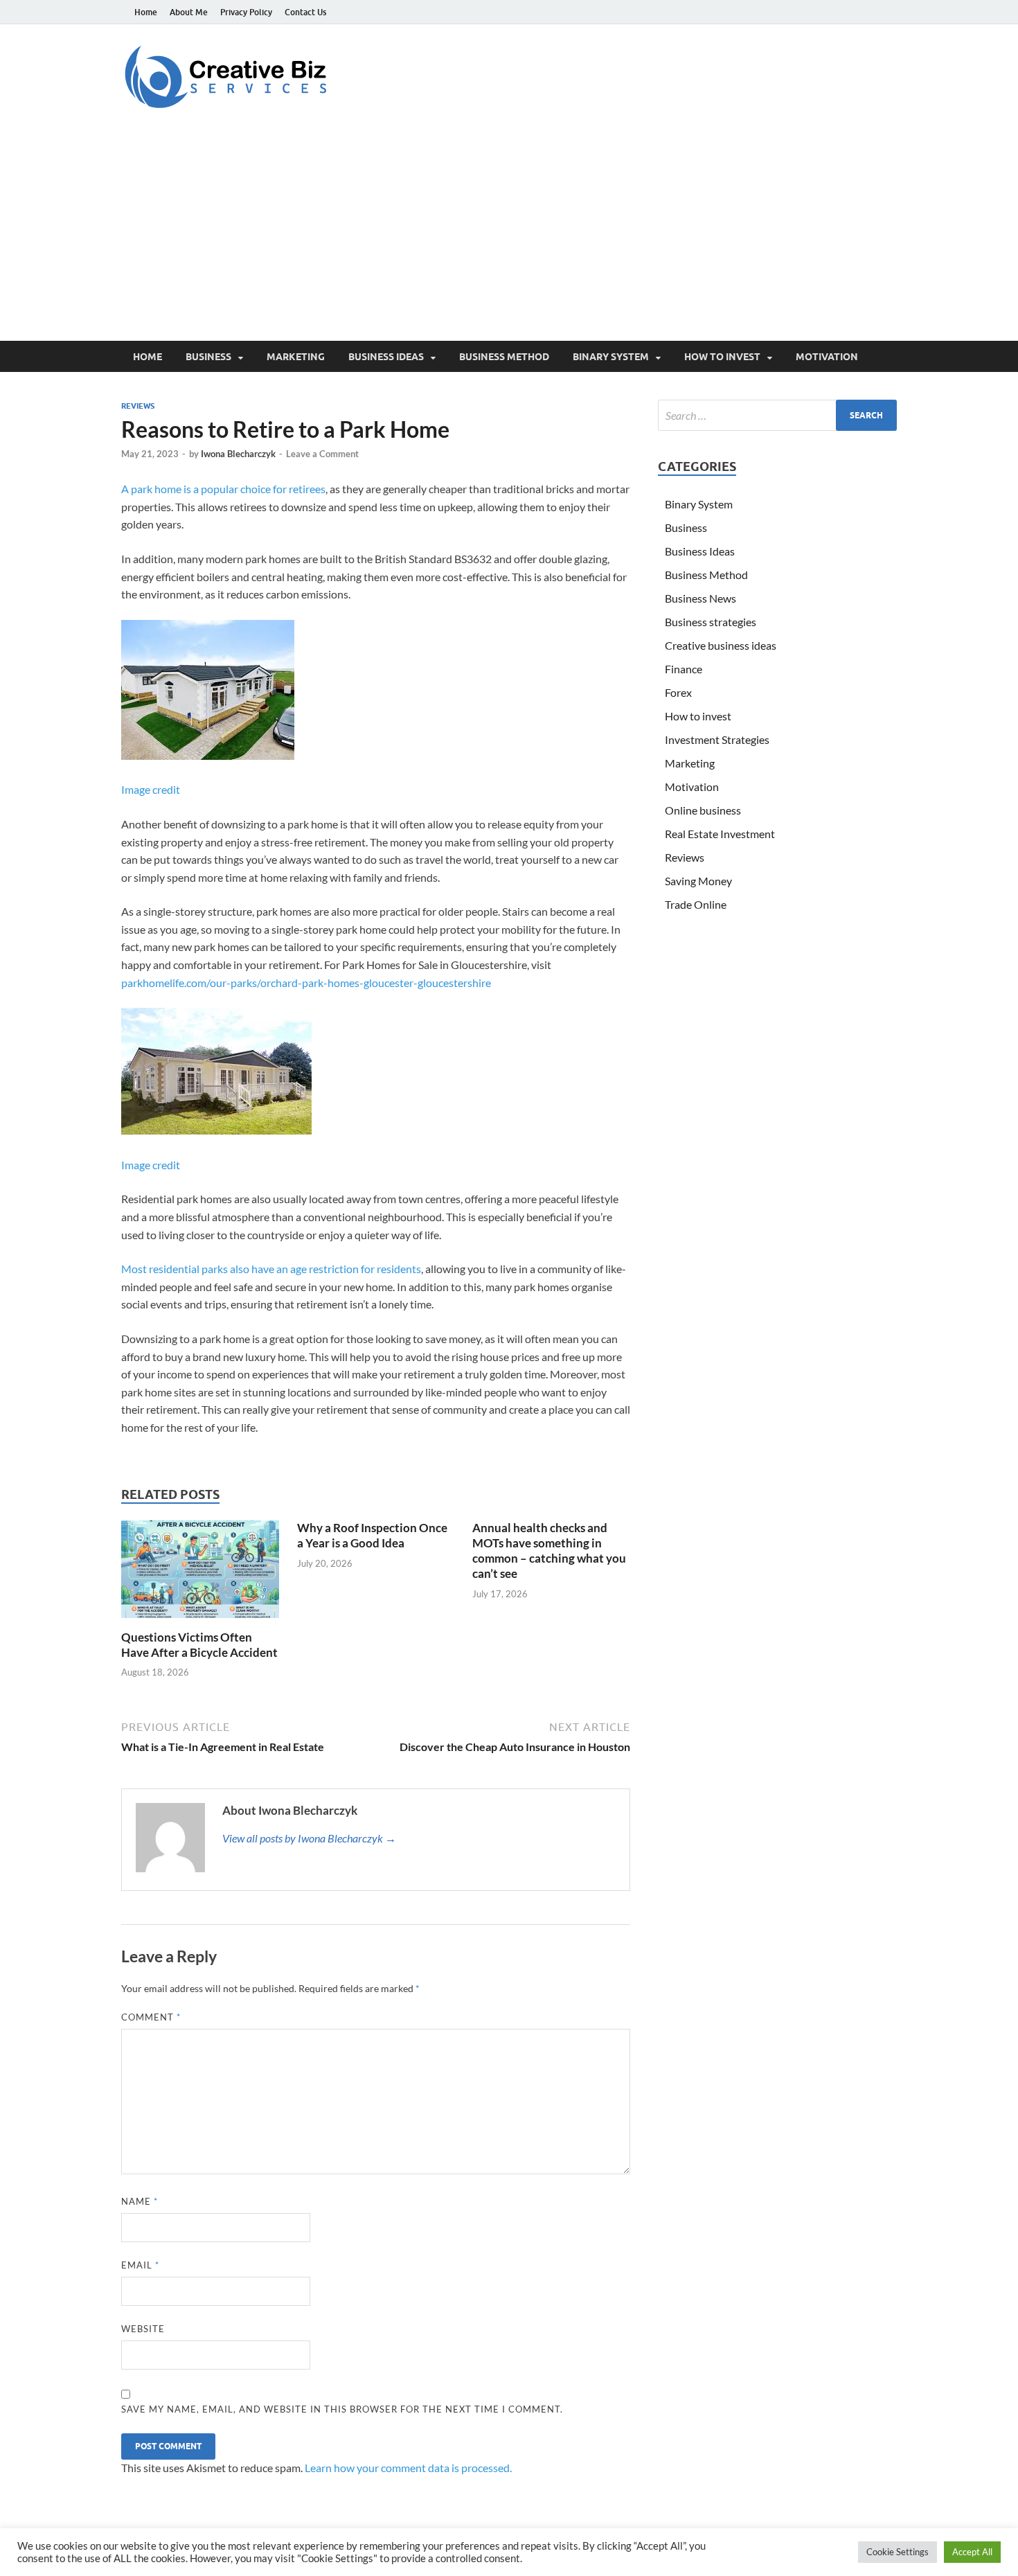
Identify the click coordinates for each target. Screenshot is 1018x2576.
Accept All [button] (972, 2552)
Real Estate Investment (720, 834)
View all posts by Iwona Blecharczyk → (309, 1838)
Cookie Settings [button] (898, 2552)
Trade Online (696, 904)
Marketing (296, 357)
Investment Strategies (717, 739)
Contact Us (305, 12)
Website (143, 2329)
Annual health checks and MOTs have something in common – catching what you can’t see (549, 1551)
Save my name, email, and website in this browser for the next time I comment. (342, 2409)
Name (140, 2201)
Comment (151, 2017)
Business (208, 357)
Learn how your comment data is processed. (408, 2468)
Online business (703, 810)
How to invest (722, 357)
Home (146, 12)
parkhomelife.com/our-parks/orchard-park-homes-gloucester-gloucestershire (306, 983)
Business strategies (711, 622)
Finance (684, 669)
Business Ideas (386, 357)
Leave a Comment (322, 454)
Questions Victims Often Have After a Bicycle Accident (199, 1645)
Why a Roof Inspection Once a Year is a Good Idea (372, 1535)
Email (140, 2265)
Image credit (151, 789)
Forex (678, 692)
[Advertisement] (509, 237)
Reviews (138, 406)
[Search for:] (777, 415)
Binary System (611, 357)
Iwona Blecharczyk (238, 454)
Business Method (504, 357)
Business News (700, 598)
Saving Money (698, 881)
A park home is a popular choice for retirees (223, 489)
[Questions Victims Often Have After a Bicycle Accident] (200, 1573)
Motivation (827, 357)
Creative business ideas (721, 645)
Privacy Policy (246, 12)
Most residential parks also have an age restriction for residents (271, 1269)
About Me (189, 12)
